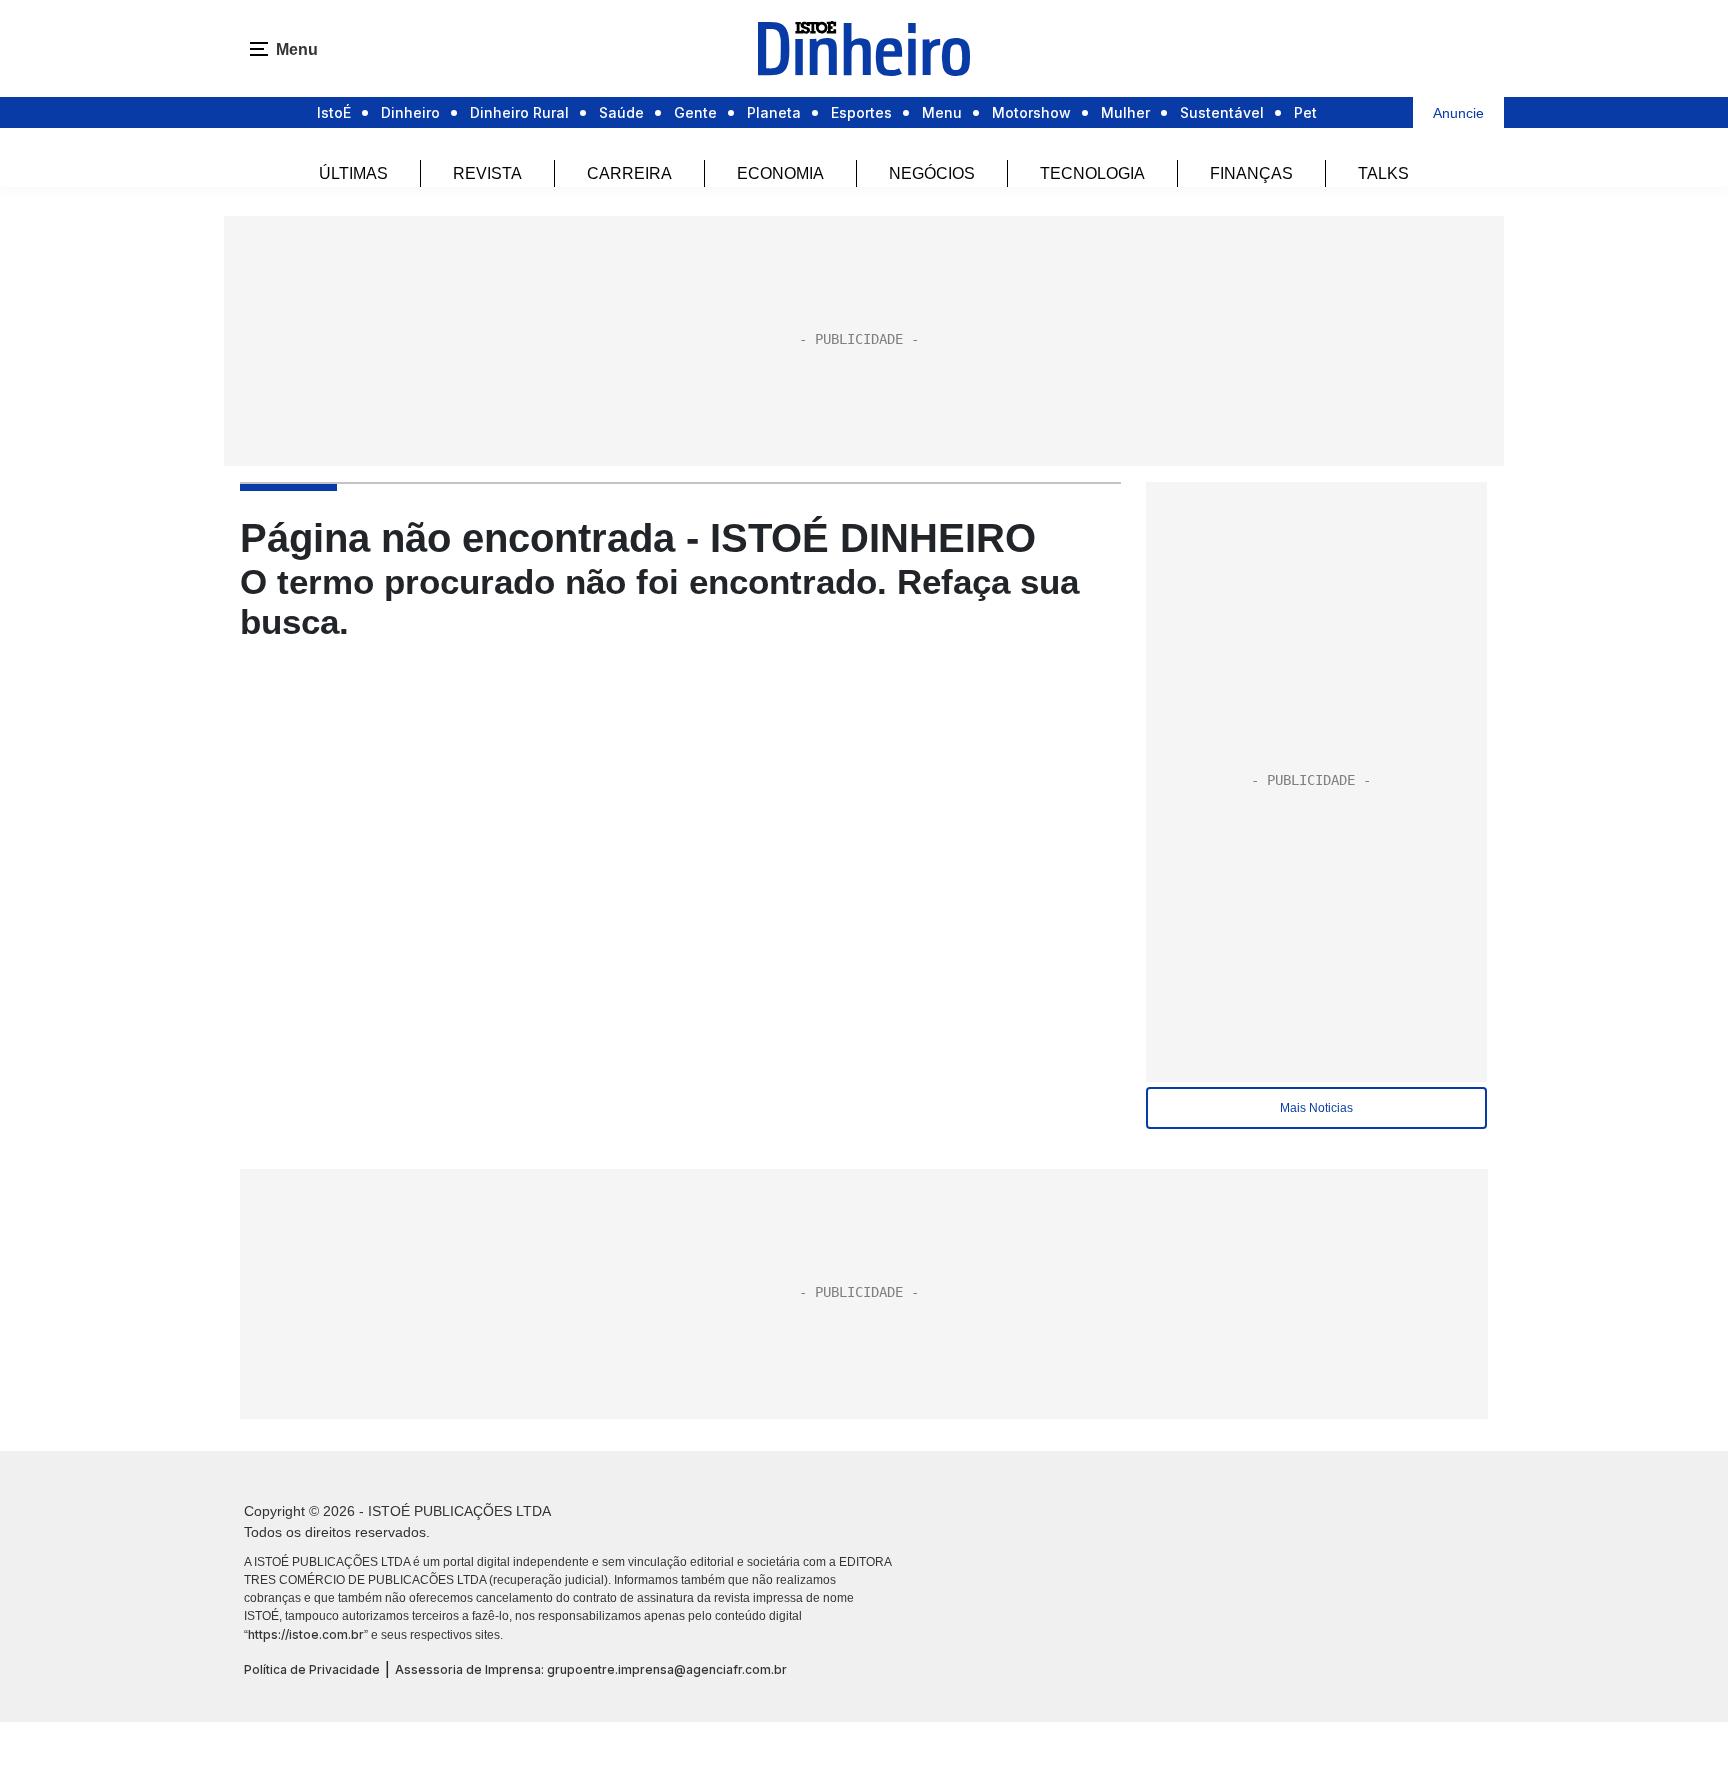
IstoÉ (334, 112)
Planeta (774, 112)
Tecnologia (1092, 173)
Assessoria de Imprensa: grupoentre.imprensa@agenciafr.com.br (591, 1669)
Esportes (861, 112)
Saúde (621, 112)
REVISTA (487, 173)
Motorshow (1031, 112)
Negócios (932, 173)
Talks (1383, 173)
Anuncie (1458, 113)
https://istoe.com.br (306, 1634)
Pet (1305, 112)
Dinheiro (410, 112)
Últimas (353, 173)
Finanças (1251, 173)
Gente (695, 112)
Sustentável (1222, 112)
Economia (780, 173)
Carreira (629, 173)
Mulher (1125, 112)
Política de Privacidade (312, 1669)
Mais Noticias (1316, 1108)
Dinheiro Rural (519, 112)
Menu (942, 112)
